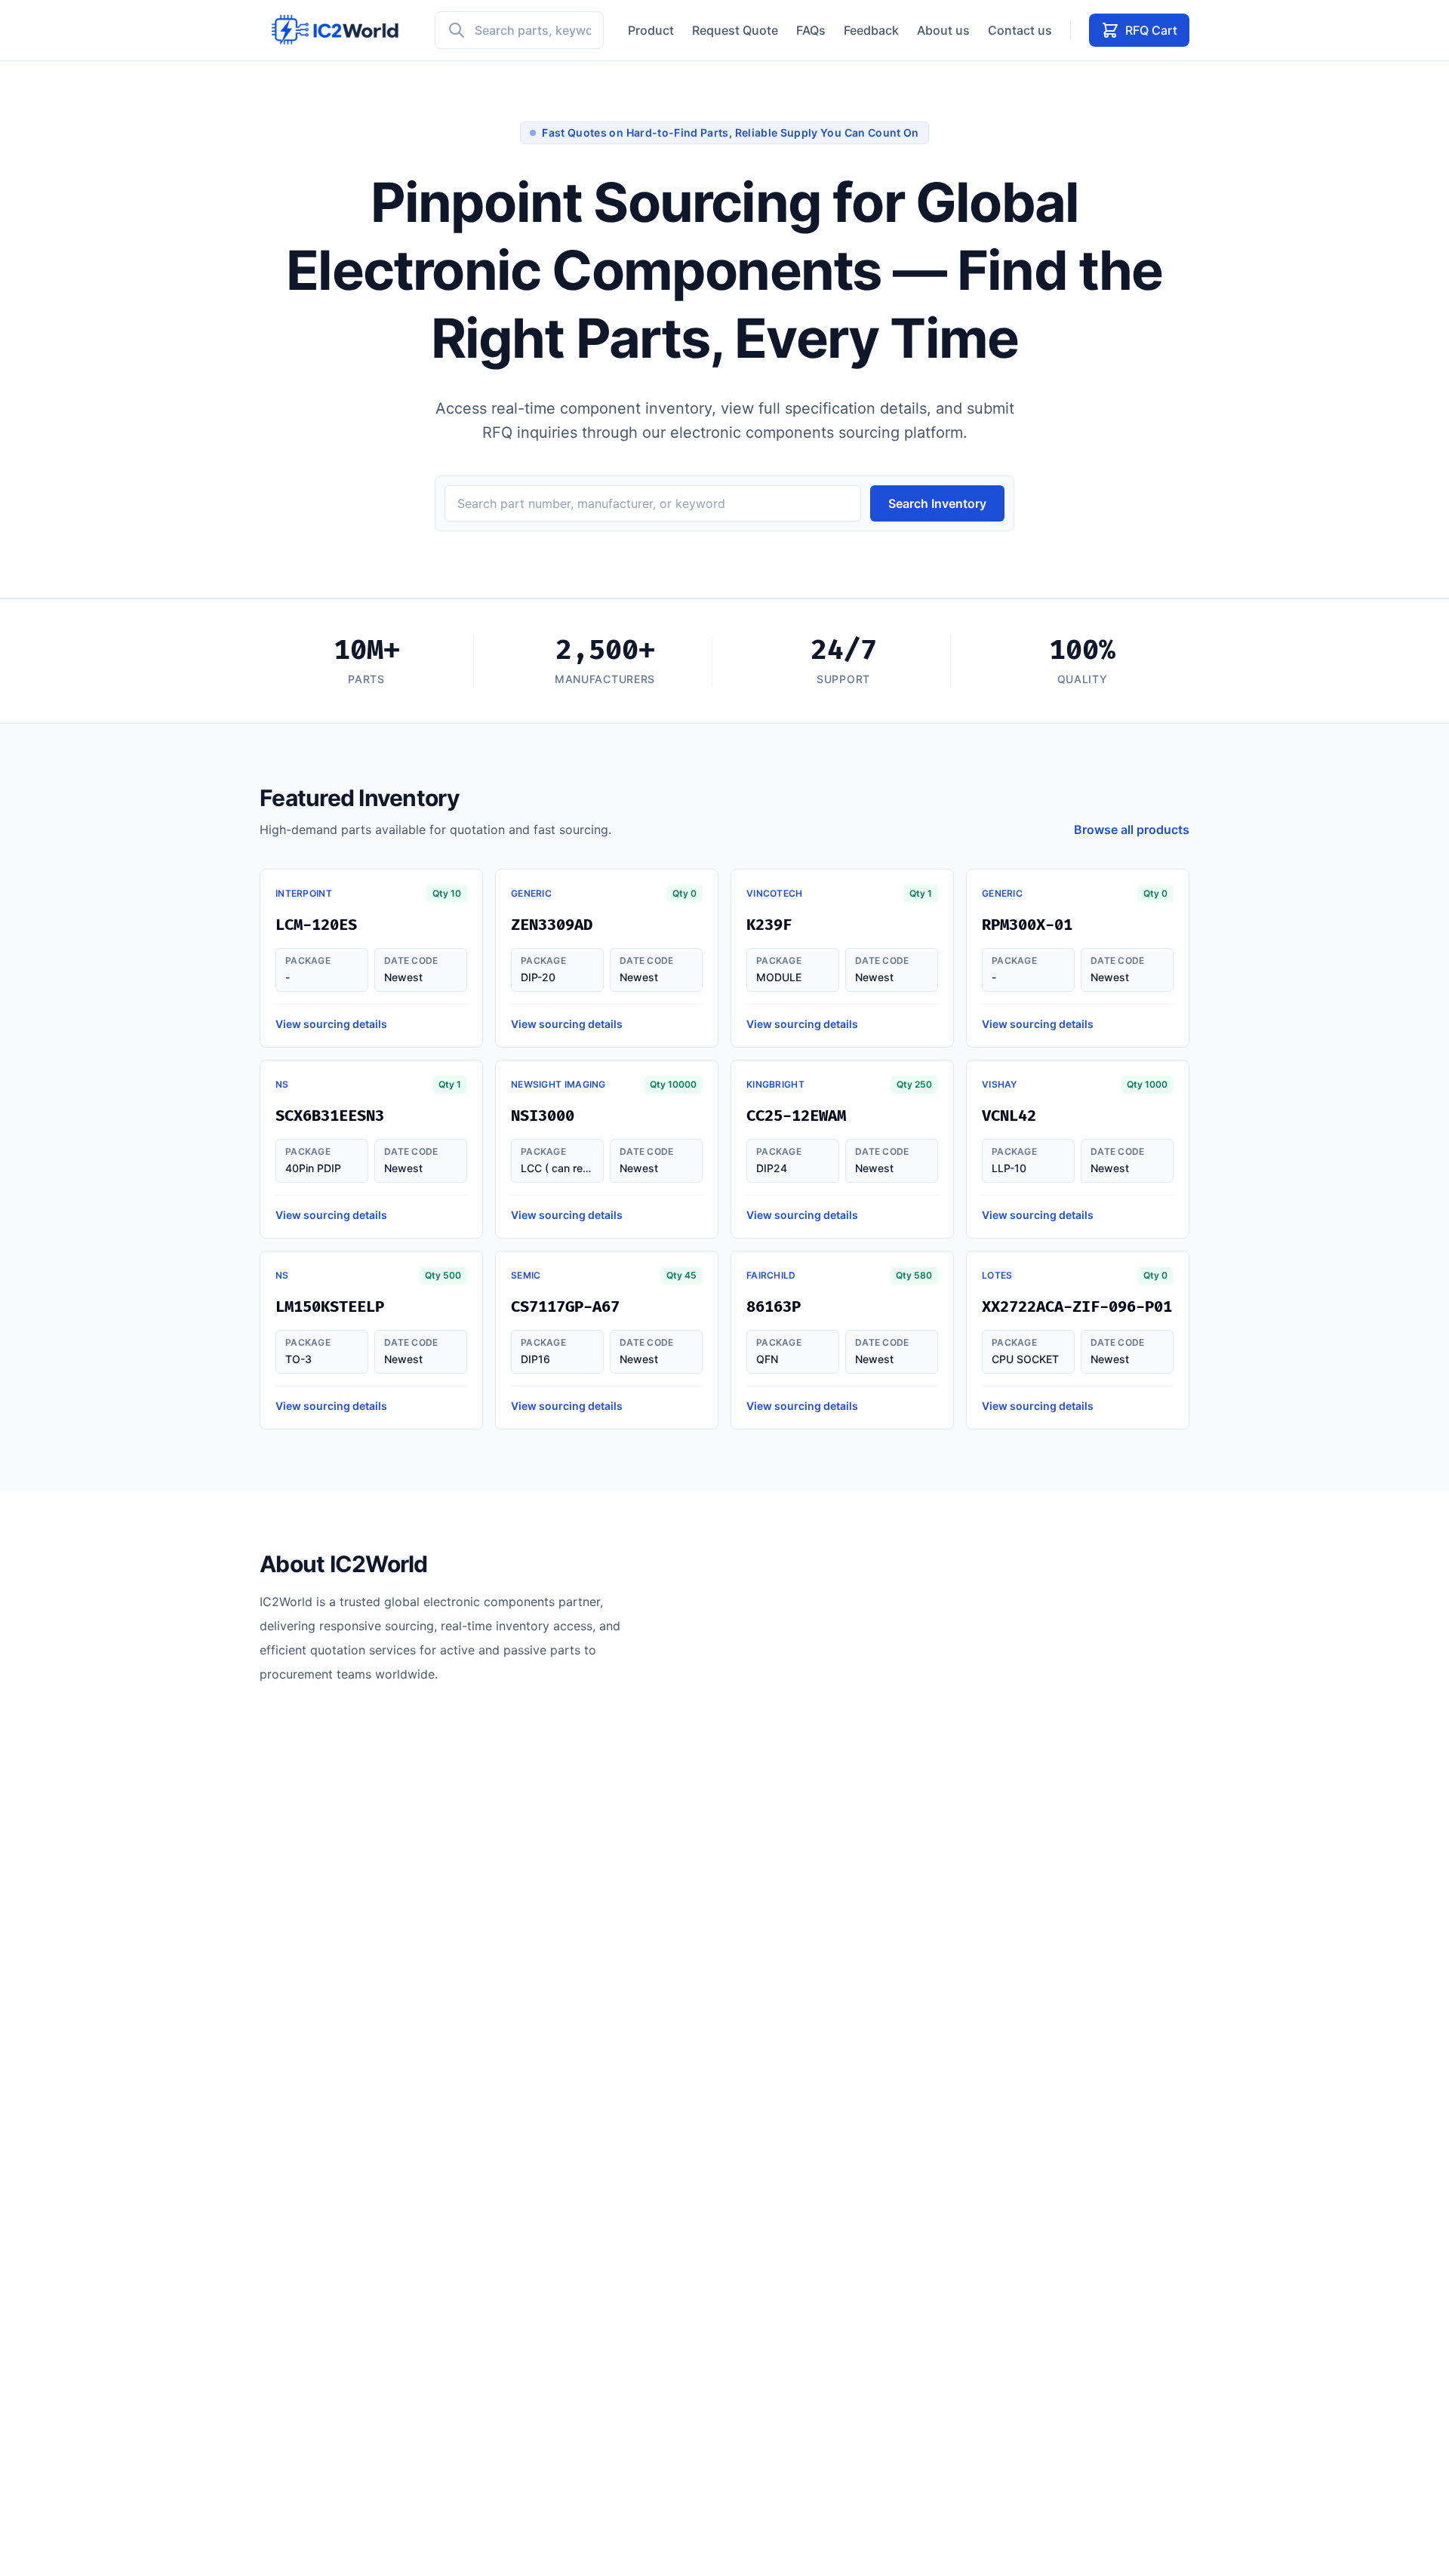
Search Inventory (937, 503)
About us (943, 30)
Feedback (871, 30)
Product (651, 30)
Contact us (1020, 30)
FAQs (811, 30)
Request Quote (735, 30)
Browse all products (1132, 829)
